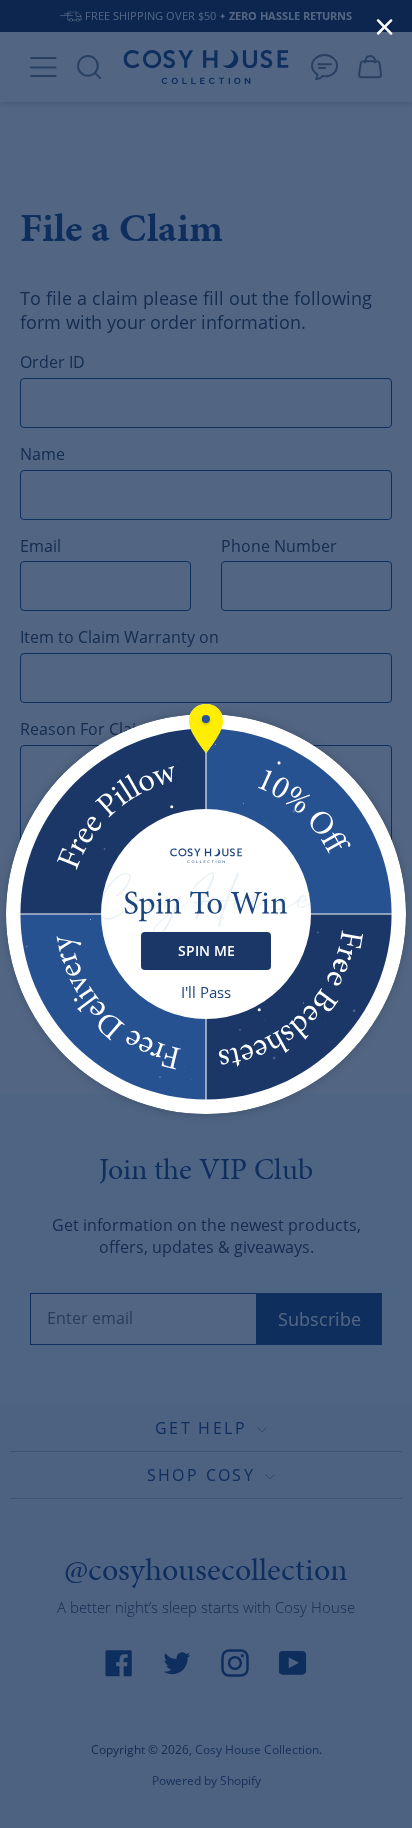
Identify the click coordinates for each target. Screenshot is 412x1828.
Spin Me (206, 950)
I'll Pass (206, 992)
